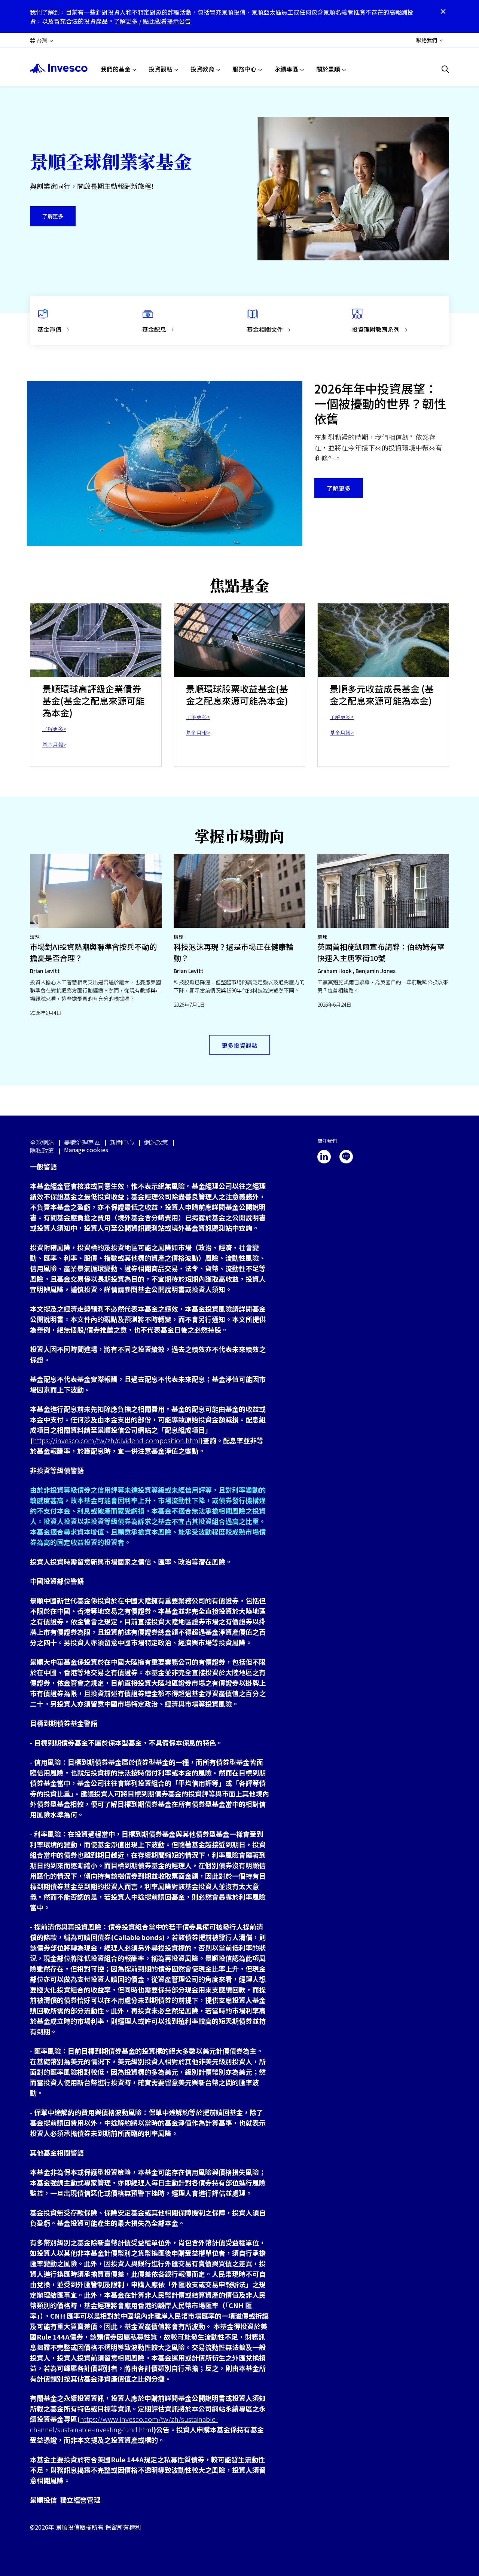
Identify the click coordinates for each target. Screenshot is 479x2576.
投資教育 (202, 69)
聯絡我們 (427, 40)
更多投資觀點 (239, 1045)
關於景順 (328, 69)
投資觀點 (161, 69)
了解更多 (53, 216)
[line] (346, 1157)
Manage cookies (86, 1150)
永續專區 (286, 69)
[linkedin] (324, 1157)
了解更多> (54, 729)
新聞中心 (122, 1142)
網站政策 (156, 1142)
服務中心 (244, 69)
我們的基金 (116, 69)
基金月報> (54, 744)
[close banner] (443, 12)
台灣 (42, 40)
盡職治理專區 (82, 1142)
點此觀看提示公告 (167, 21)
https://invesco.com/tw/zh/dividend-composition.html (117, 1440)
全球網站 (42, 1142)
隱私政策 (42, 1150)
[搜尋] (445, 69)
